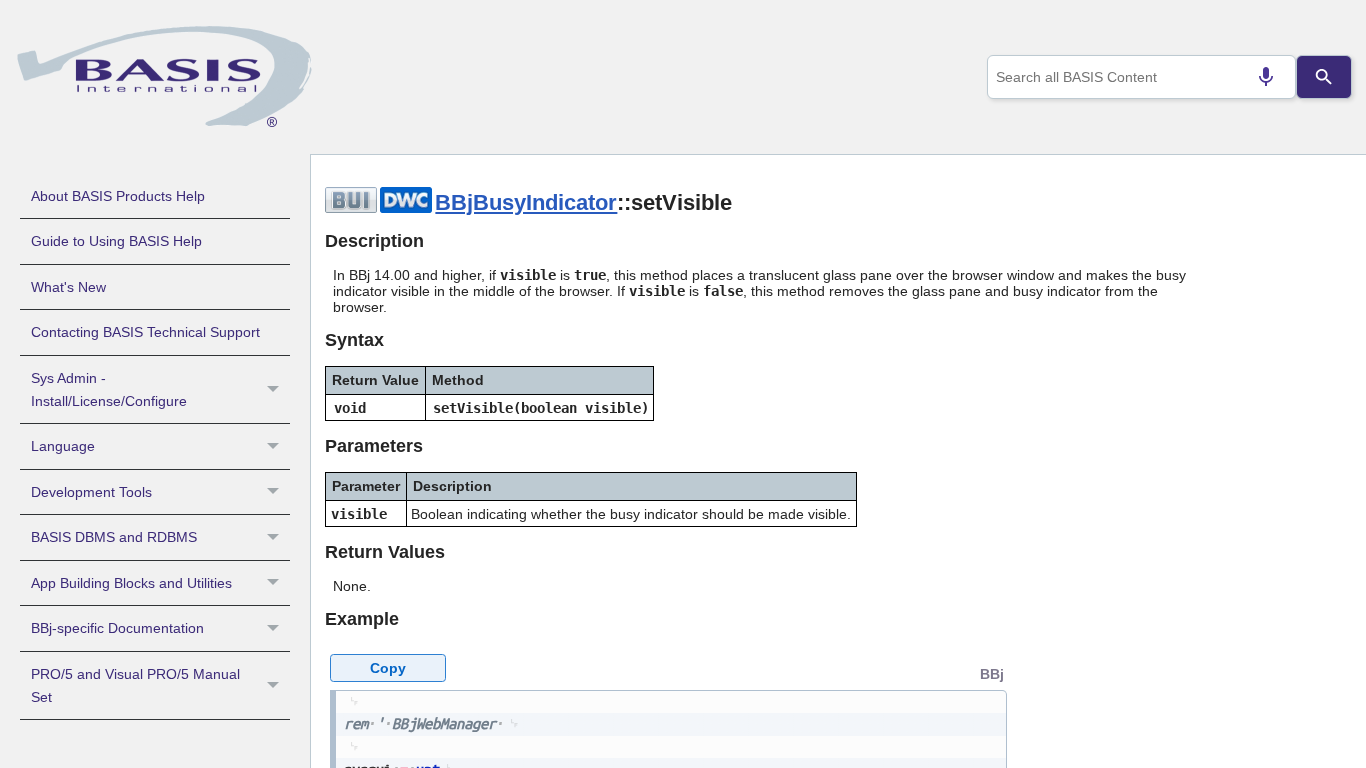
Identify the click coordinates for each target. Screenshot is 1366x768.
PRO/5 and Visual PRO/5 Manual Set (135, 685)
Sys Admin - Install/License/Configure (109, 389)
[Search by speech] (1266, 77)
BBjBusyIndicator (526, 202)
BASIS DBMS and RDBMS (114, 537)
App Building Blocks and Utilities (131, 583)
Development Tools (91, 492)
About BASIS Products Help (118, 196)
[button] (275, 390)
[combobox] (1142, 77)
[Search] (1323, 77)
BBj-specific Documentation (117, 628)
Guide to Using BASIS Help (116, 241)
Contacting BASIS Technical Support (145, 332)
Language (63, 446)
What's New (68, 287)
